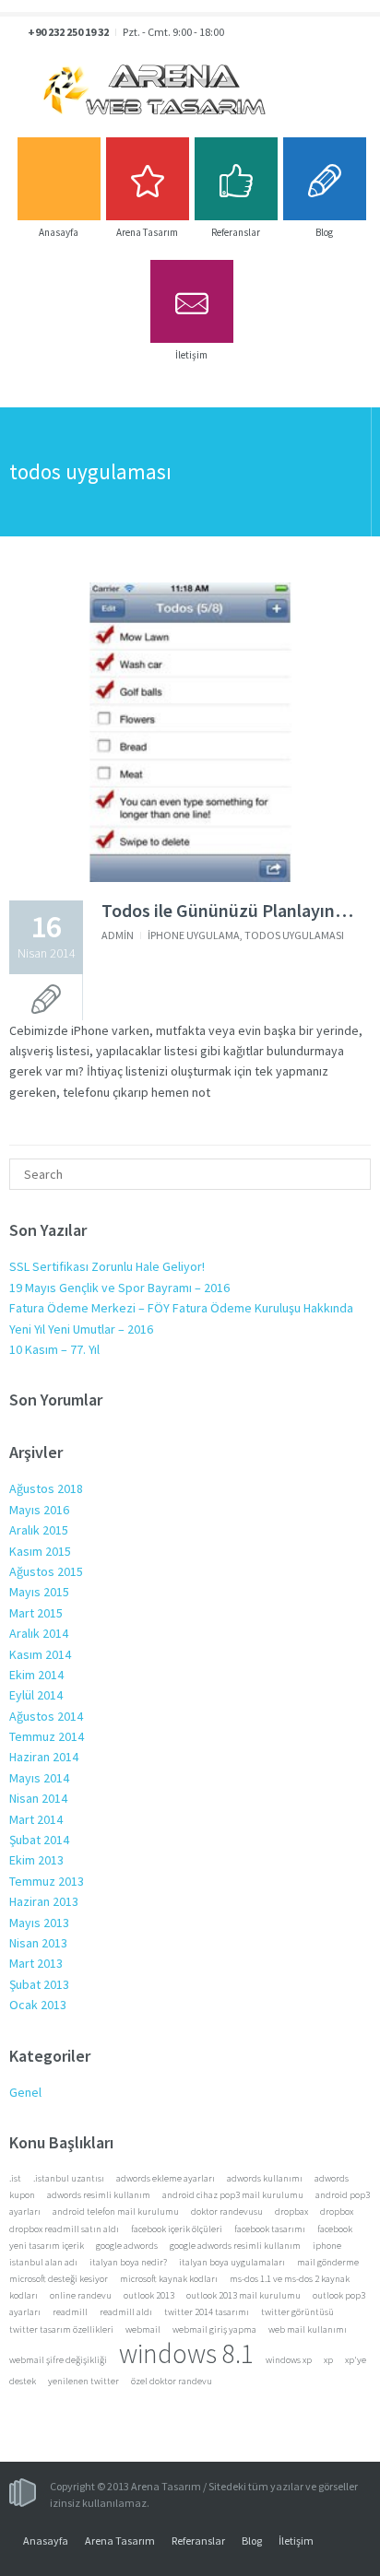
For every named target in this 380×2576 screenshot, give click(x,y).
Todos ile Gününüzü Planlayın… (227, 910)
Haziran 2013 (44, 1901)
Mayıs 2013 (39, 1923)
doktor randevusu (227, 2211)
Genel (25, 2092)
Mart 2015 (36, 1613)
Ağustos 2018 (46, 1488)
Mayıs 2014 (39, 1778)
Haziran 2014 (44, 1757)
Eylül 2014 (36, 1695)
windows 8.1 (186, 2353)
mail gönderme (328, 2262)
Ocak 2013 (38, 2005)
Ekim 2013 (36, 1860)
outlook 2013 (149, 2295)
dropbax (291, 2211)
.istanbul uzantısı (69, 2178)
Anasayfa (46, 2541)
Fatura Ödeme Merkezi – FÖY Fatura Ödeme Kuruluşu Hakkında (181, 1308)
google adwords (127, 2246)
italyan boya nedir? (128, 2262)
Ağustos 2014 (46, 1716)
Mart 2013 (36, 1963)
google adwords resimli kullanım (235, 2246)
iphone (327, 2246)
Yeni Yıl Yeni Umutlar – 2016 (81, 1329)
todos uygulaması (294, 935)
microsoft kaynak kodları (169, 2279)
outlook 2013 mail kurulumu (243, 2295)
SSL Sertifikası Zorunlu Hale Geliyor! (107, 1266)
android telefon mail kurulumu (116, 2211)
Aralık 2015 (39, 1530)
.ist (15, 2178)
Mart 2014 (36, 1819)
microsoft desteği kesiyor (59, 2279)
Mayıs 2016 (39, 1510)
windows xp (289, 2360)
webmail (143, 2329)
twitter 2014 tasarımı (207, 2312)
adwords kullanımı (265, 2178)
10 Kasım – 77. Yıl (54, 1349)
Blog (252, 2541)
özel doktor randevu (172, 2381)
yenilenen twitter (83, 2381)
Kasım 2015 (40, 1551)
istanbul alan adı (43, 2262)
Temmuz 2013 (47, 1881)
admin (118, 935)
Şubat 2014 (39, 1840)
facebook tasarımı (270, 2229)
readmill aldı (126, 2312)
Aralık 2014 (39, 1633)
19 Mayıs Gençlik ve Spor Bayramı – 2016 (119, 1288)
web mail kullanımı (308, 2329)
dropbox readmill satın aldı (64, 2229)
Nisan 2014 (38, 1798)
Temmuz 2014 (47, 1736)
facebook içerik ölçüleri (177, 2229)
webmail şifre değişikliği (58, 2360)
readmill (70, 2312)
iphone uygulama (194, 935)
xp (328, 2360)
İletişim (296, 2541)
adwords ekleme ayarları (166, 2178)
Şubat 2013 (39, 1984)
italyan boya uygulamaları (232, 2262)
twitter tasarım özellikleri (61, 2329)
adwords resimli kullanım (99, 2195)
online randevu (81, 2295)
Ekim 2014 (36, 1675)
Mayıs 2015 (39, 1592)
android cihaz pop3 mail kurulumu (233, 2195)
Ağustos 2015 (46, 1571)
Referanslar (198, 2541)
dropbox (337, 2211)
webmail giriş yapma (214, 2329)
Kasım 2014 (40, 1654)
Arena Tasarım (120, 2541)
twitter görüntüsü (297, 2312)
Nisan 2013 (38, 1943)
